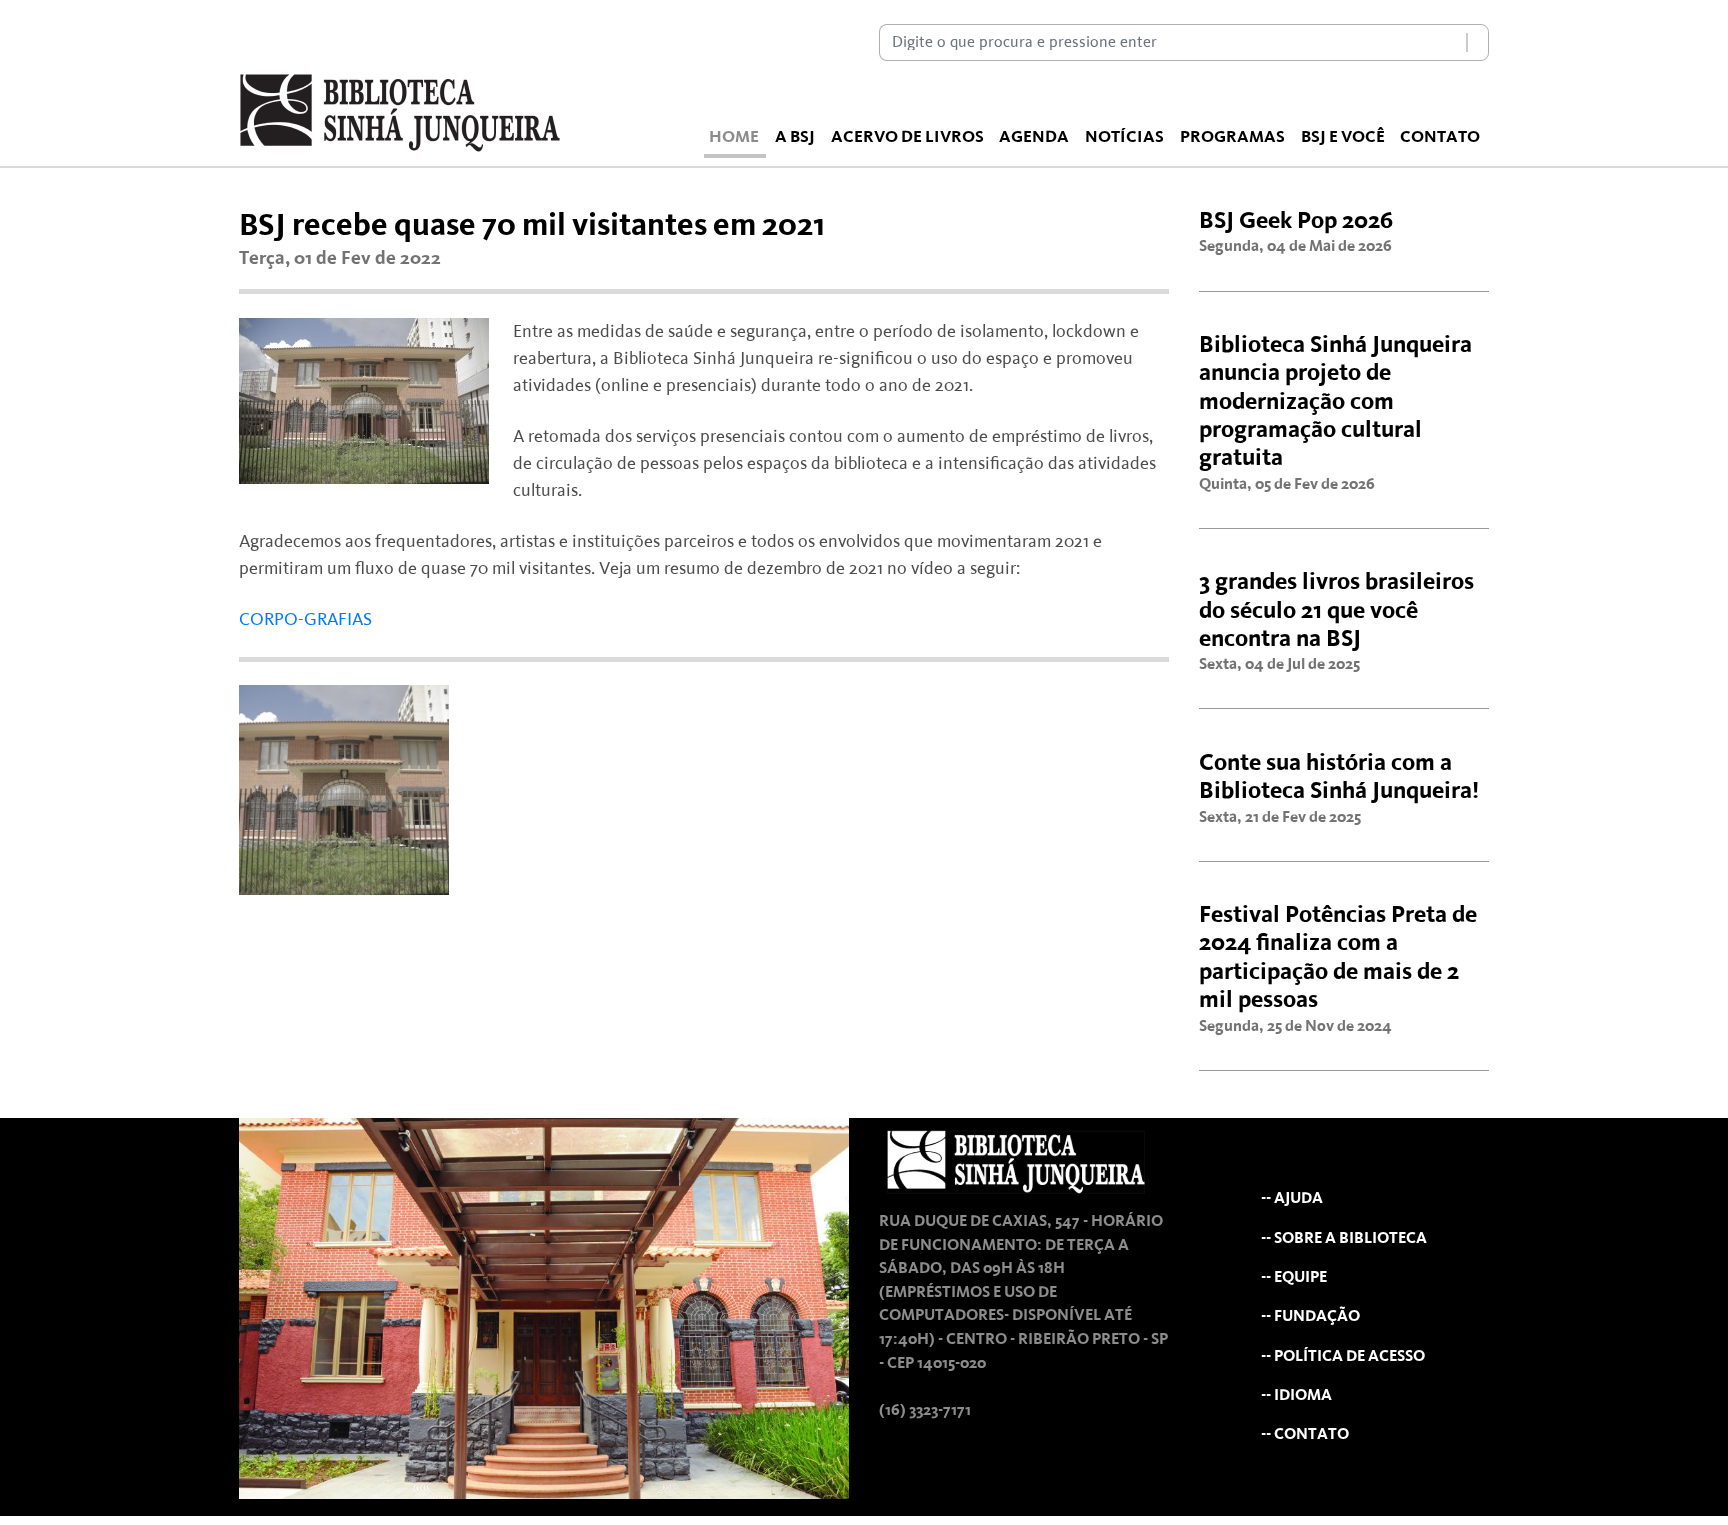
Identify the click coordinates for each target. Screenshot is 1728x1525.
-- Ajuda (1292, 1198)
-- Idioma (1296, 1395)
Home (734, 137)
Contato (1440, 137)
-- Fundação (1310, 1316)
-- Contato (1305, 1434)
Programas (1232, 137)
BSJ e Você (1343, 137)
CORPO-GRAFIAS (305, 619)
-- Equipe (1294, 1277)
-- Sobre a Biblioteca (1344, 1238)
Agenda (1034, 137)
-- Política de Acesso (1343, 1356)
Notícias (1124, 137)
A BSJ (795, 137)
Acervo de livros (907, 137)
